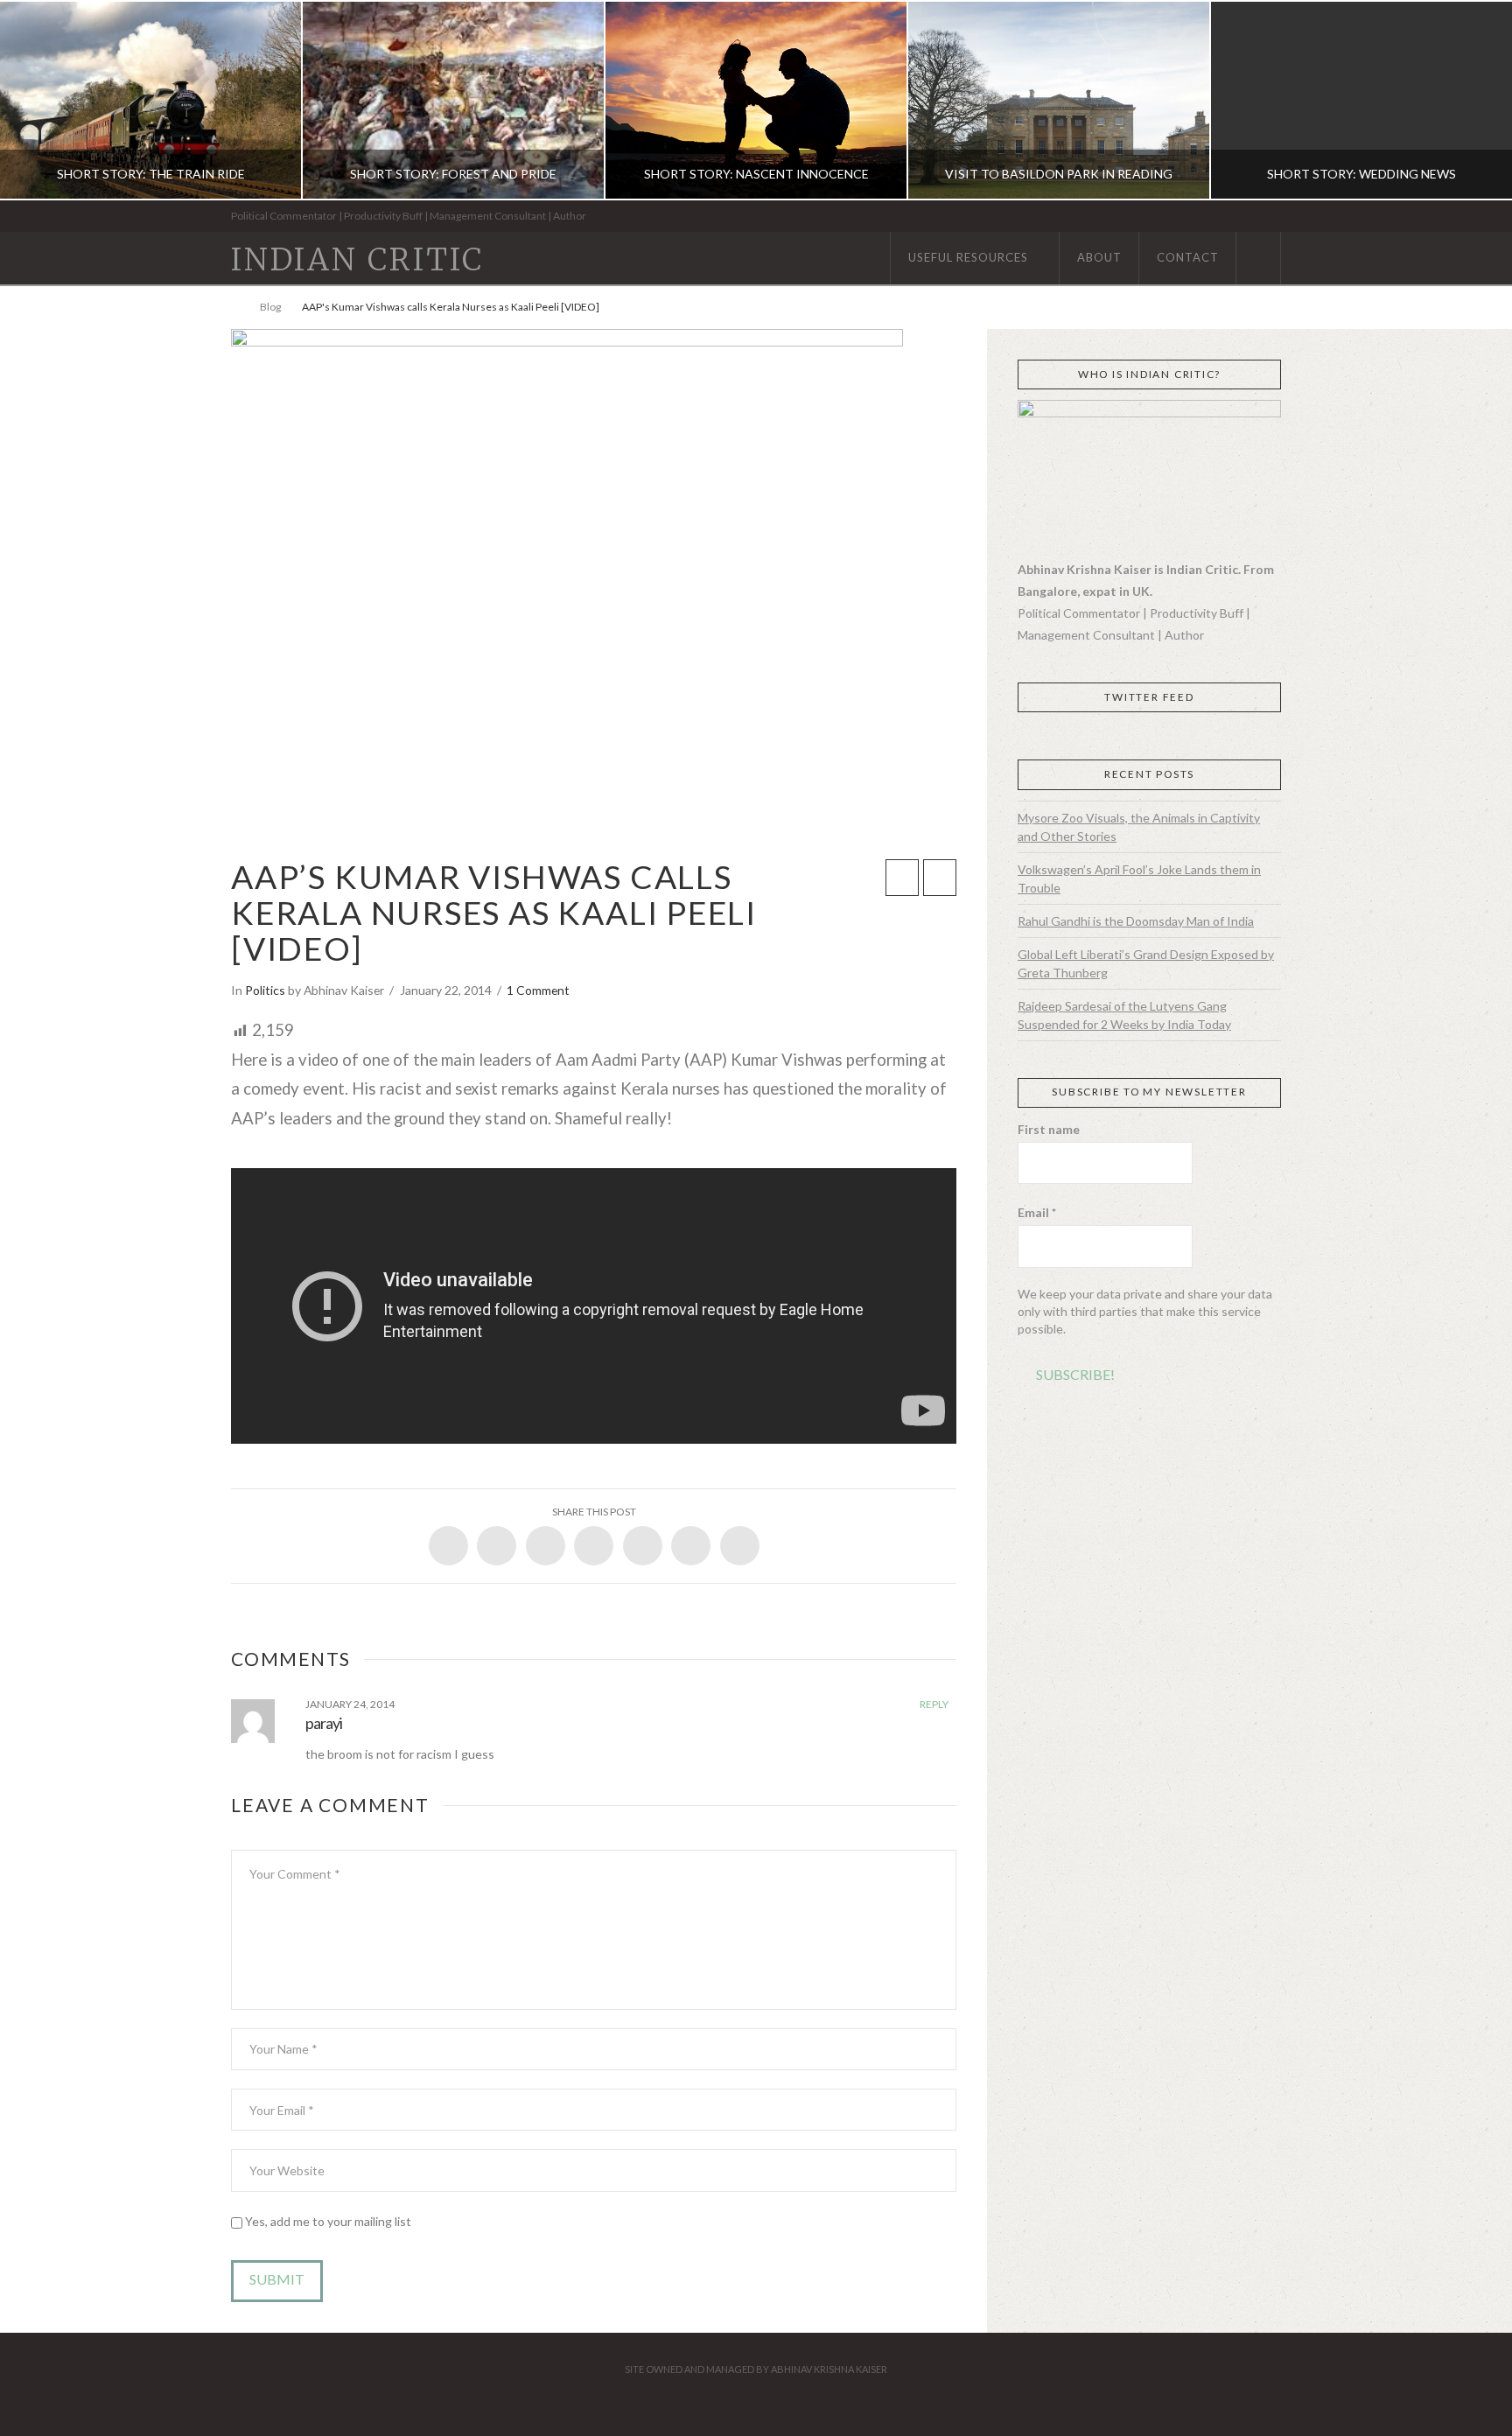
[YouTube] (1257, 217)
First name (1049, 1129)
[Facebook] (1202, 217)
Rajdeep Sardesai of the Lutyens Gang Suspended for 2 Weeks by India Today (1124, 1015)
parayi (324, 1723)
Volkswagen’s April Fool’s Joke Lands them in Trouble (1139, 878)
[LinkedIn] (1239, 217)
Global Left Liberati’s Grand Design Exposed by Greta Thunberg (1146, 963)
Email (1037, 1212)
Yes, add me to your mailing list (327, 2221)
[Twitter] (1220, 217)
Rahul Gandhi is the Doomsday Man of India (1136, 921)
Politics (265, 990)
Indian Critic (357, 260)
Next (1475, 100)
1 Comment (538, 990)
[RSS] (1275, 217)
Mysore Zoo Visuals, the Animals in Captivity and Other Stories (1139, 827)
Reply (935, 1704)
